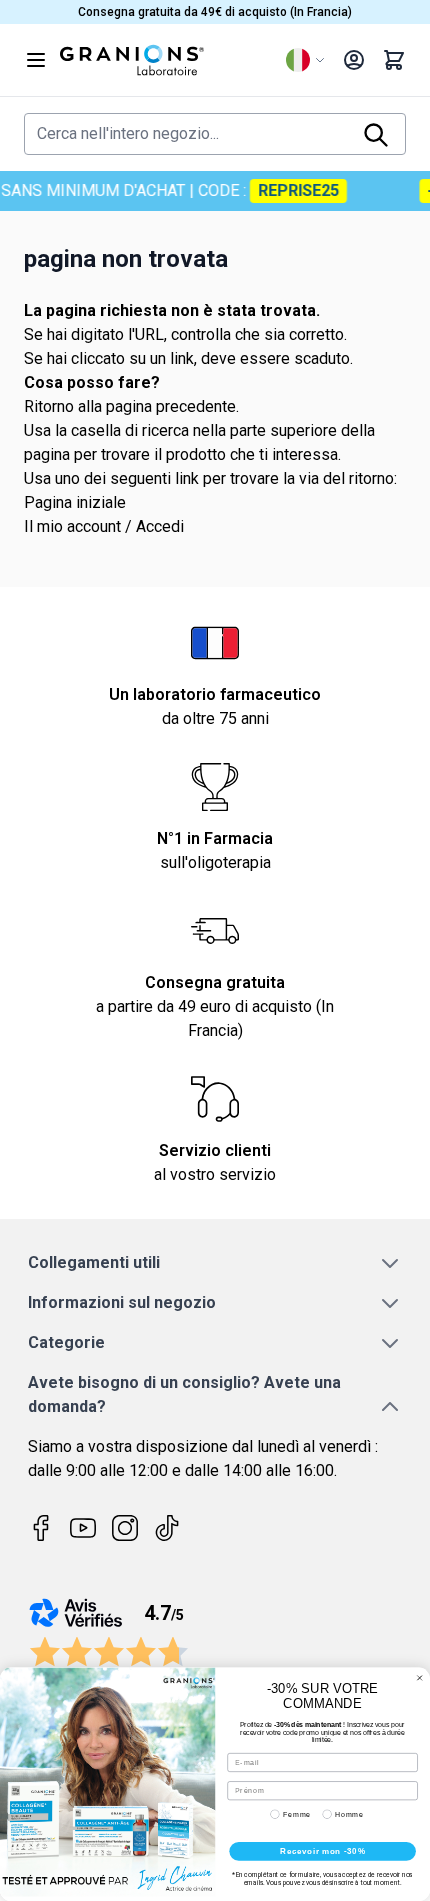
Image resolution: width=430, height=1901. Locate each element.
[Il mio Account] (354, 60)
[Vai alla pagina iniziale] (165, 60)
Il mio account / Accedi (104, 526)
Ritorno (49, 406)
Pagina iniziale (75, 502)
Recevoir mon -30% (322, 1851)
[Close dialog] (419, 1677)
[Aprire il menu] (36, 60)
